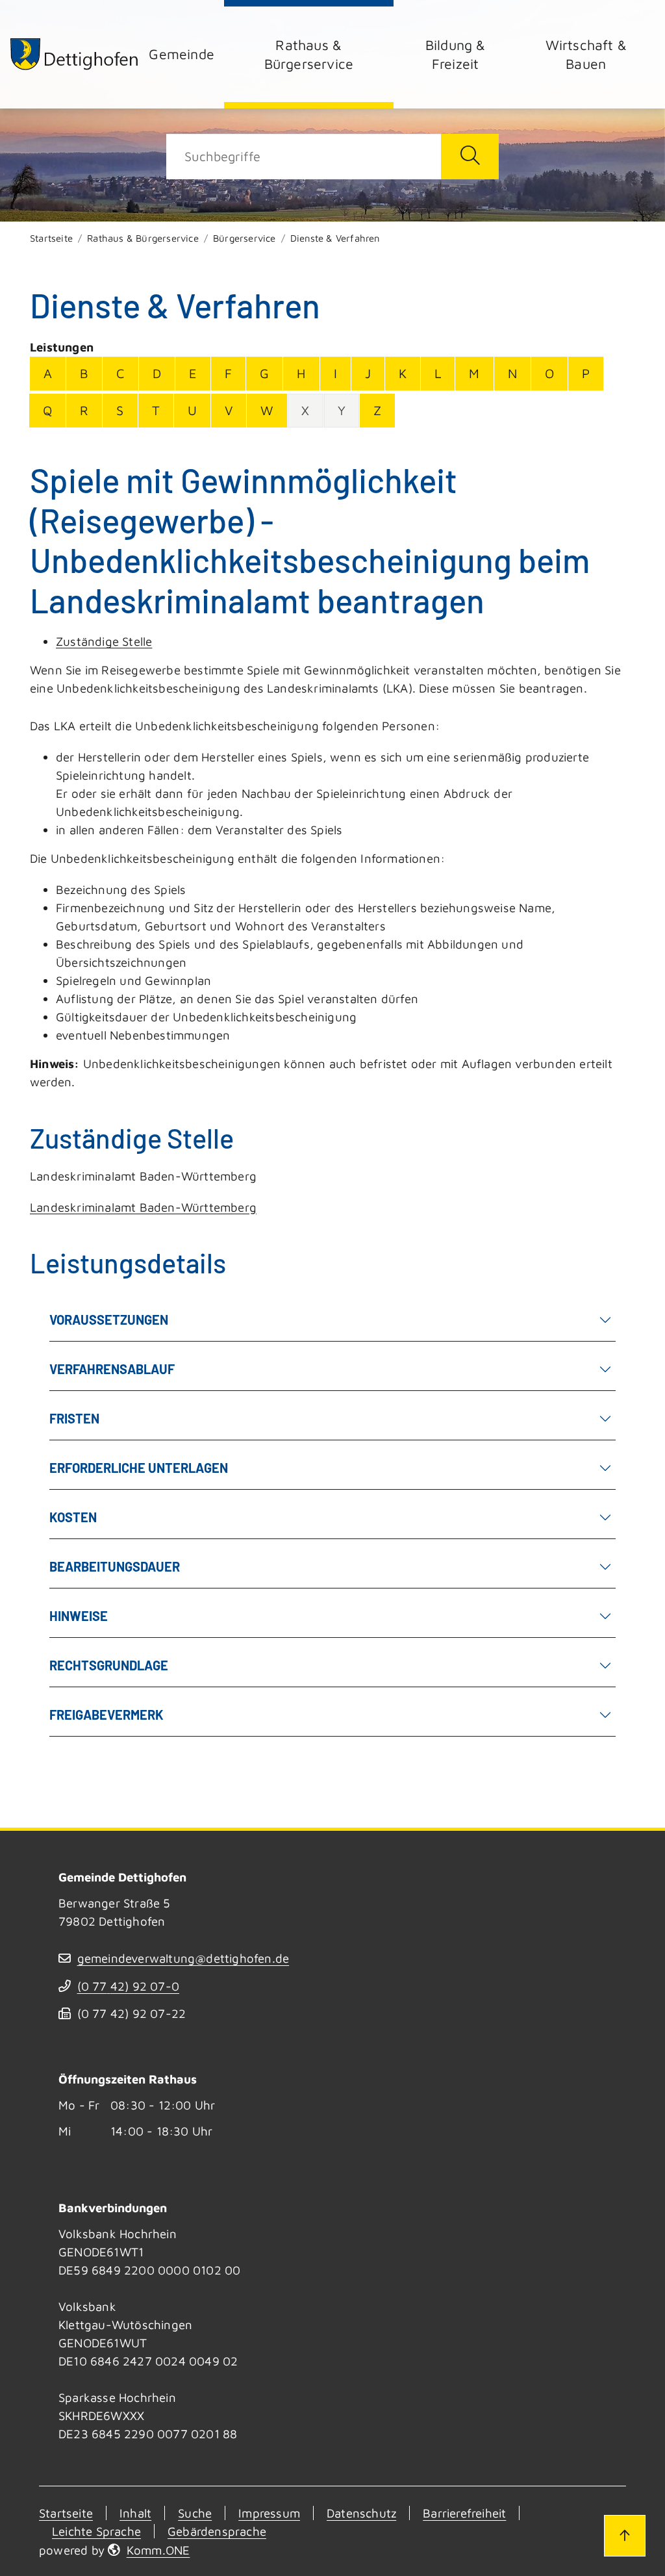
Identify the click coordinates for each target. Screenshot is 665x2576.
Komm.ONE (158, 2550)
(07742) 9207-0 (128, 1986)
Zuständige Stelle (104, 641)
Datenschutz (361, 2513)
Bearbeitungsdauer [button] (115, 1566)
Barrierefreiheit (464, 2513)
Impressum (269, 2513)
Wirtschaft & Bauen (586, 54)
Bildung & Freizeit (456, 54)
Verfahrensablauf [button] (112, 1369)
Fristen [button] (74, 1418)
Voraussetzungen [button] (109, 1320)
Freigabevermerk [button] (107, 1715)
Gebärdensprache (217, 2531)
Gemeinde (182, 54)
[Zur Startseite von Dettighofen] (75, 54)
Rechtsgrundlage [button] (109, 1665)
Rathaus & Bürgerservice (309, 54)
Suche (195, 2513)
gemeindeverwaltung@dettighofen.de (183, 1958)
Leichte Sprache (96, 2531)
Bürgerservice (245, 238)
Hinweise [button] (79, 1616)
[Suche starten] (470, 157)
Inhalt (135, 2513)
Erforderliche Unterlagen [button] (139, 1468)
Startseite (51, 238)
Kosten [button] (73, 1517)
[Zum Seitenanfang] (625, 2536)
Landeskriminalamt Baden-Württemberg (143, 1207)
